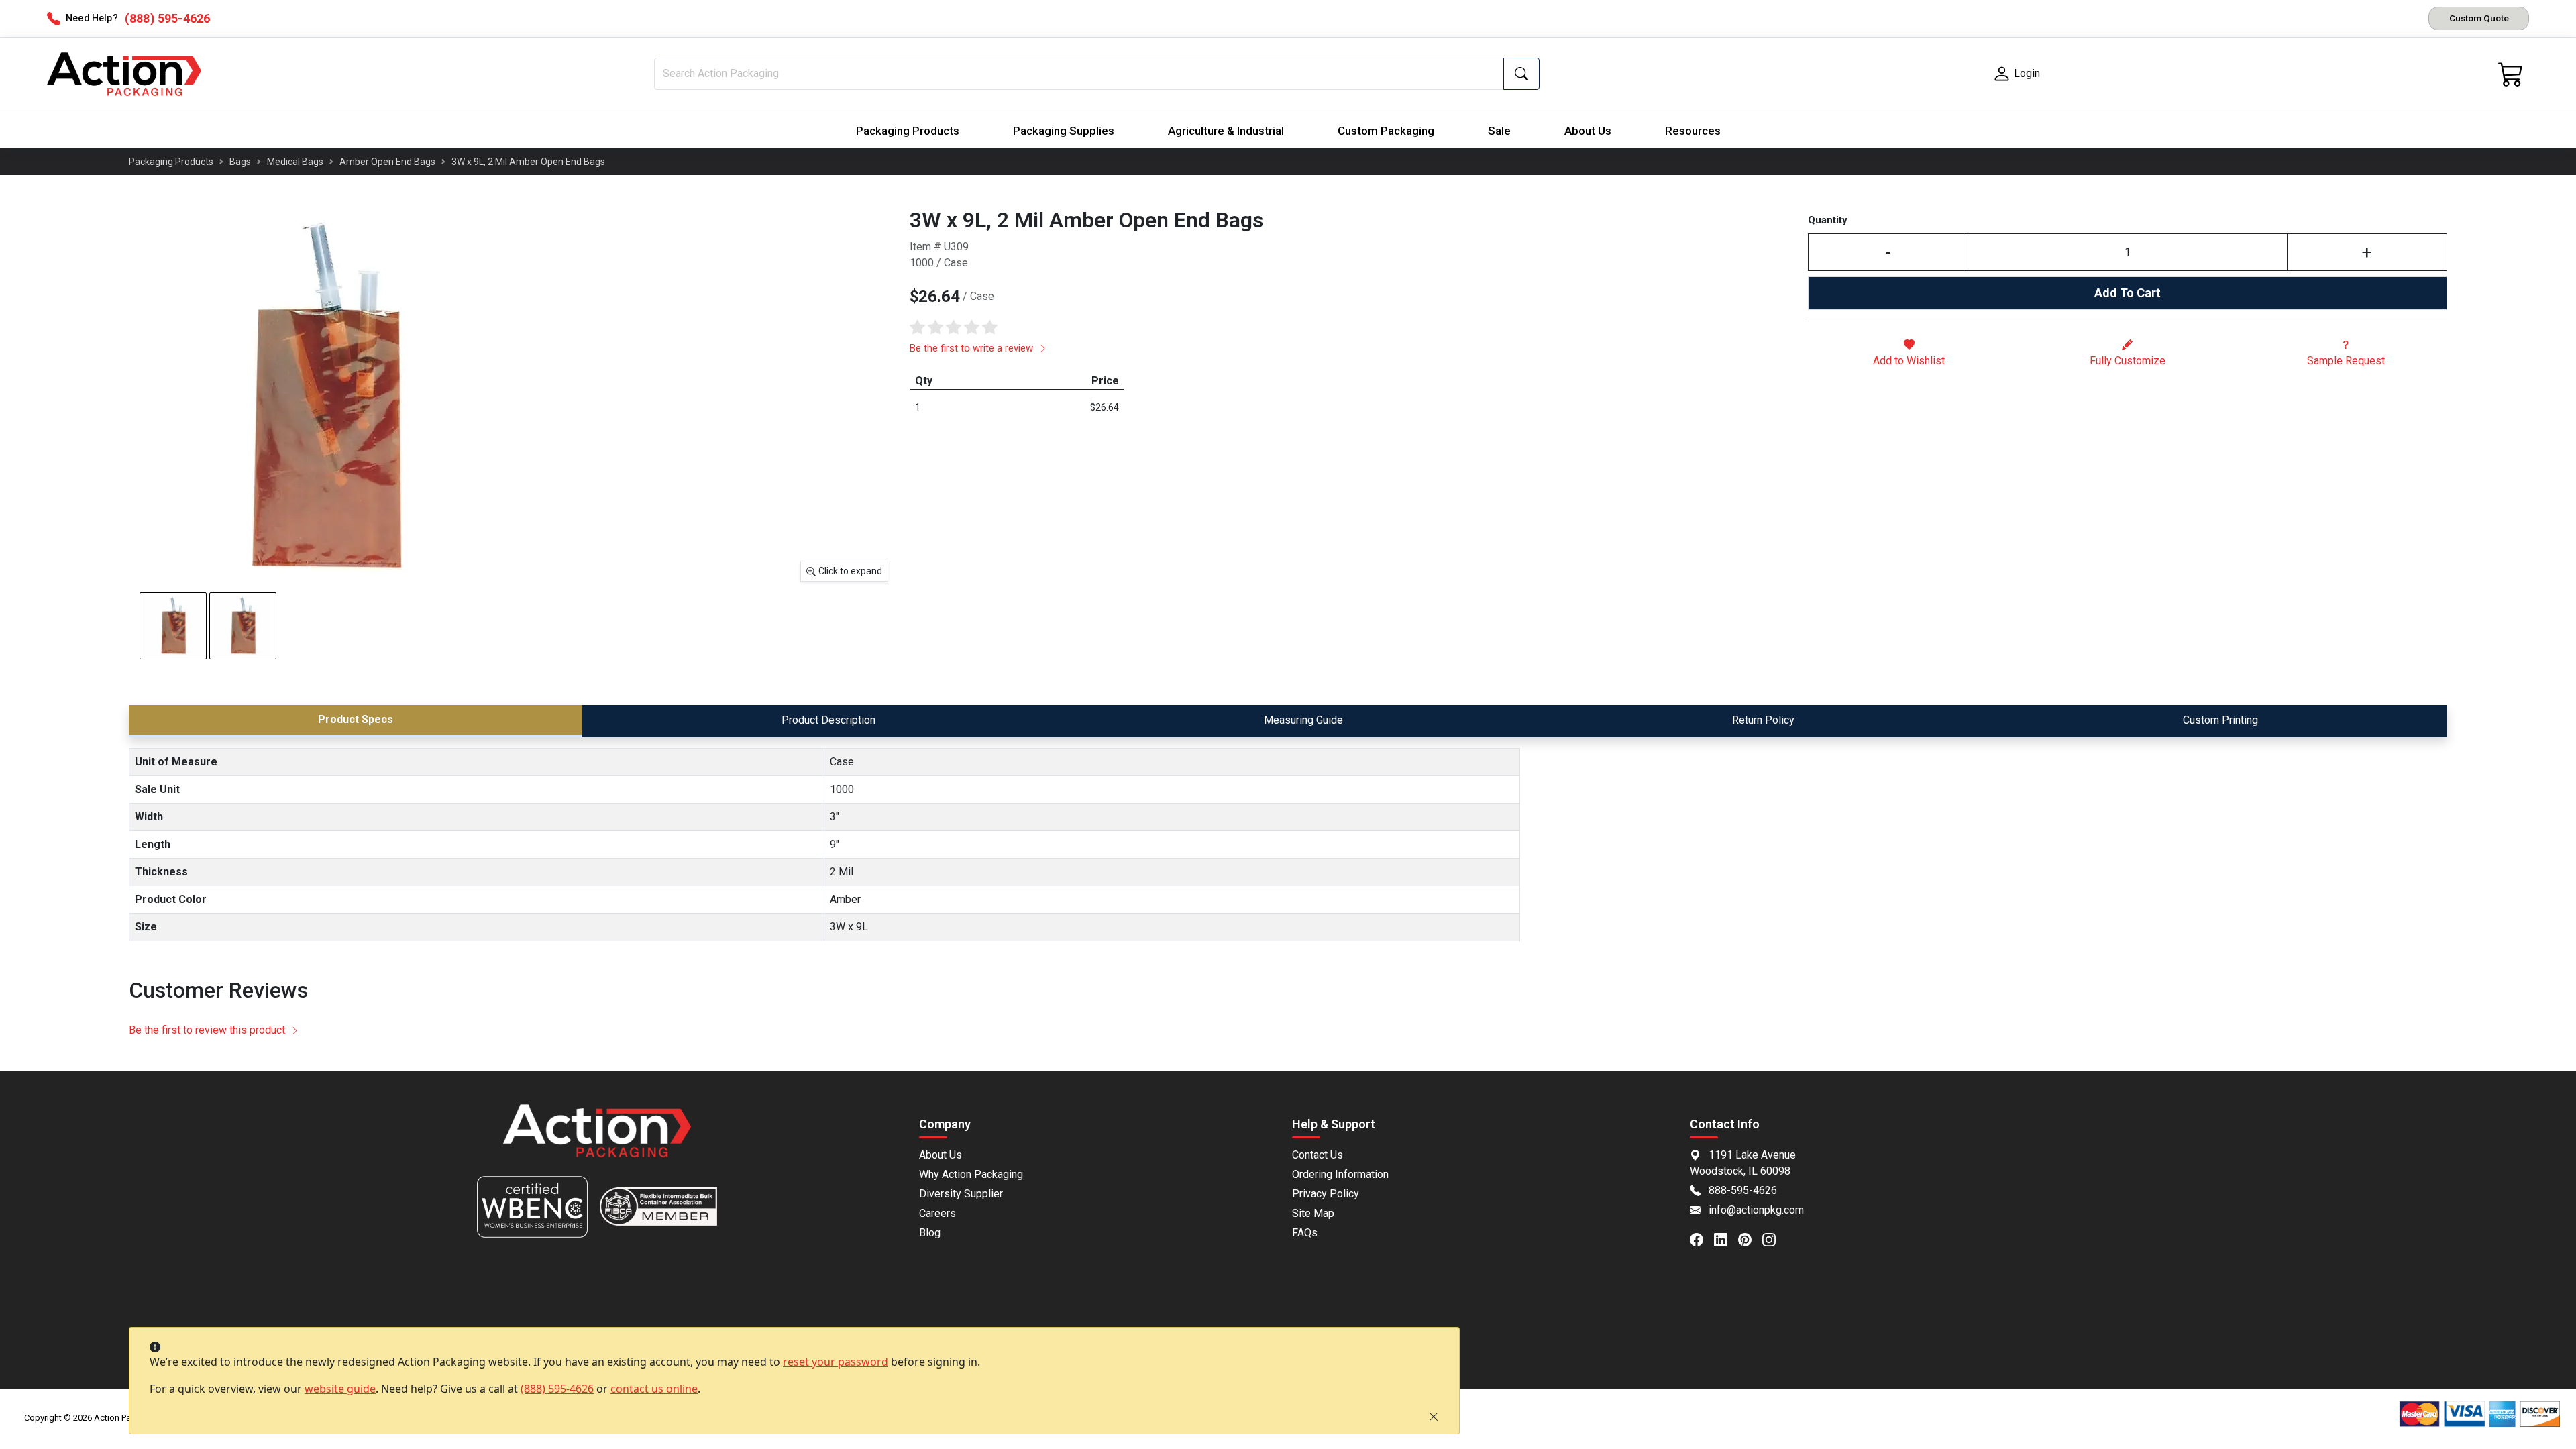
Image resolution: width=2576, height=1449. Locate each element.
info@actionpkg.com (1756, 1210)
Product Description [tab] (828, 720)
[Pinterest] (1750, 1239)
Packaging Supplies (1064, 131)
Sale (1499, 131)
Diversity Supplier (961, 1194)
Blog (930, 1233)
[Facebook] (1702, 1239)
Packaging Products (908, 131)
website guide (340, 1389)
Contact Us (1318, 1155)
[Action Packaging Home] (597, 1140)
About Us (1588, 131)
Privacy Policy (1326, 1194)
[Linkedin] (1726, 1239)
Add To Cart (2128, 293)
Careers (937, 1213)
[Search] (1521, 74)
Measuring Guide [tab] (1303, 720)
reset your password (836, 1362)
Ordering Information (1340, 1174)
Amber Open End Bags (387, 162)
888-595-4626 (1743, 1190)
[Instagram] (1774, 1239)
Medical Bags (295, 162)
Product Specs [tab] (356, 719)
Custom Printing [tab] (2220, 720)
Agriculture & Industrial (1226, 131)
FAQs (1305, 1233)
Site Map (1313, 1213)
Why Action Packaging (971, 1174)
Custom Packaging (1386, 131)
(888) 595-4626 (557, 1389)
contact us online (654, 1389)
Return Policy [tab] (1763, 720)
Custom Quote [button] (2479, 18)
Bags (240, 162)
